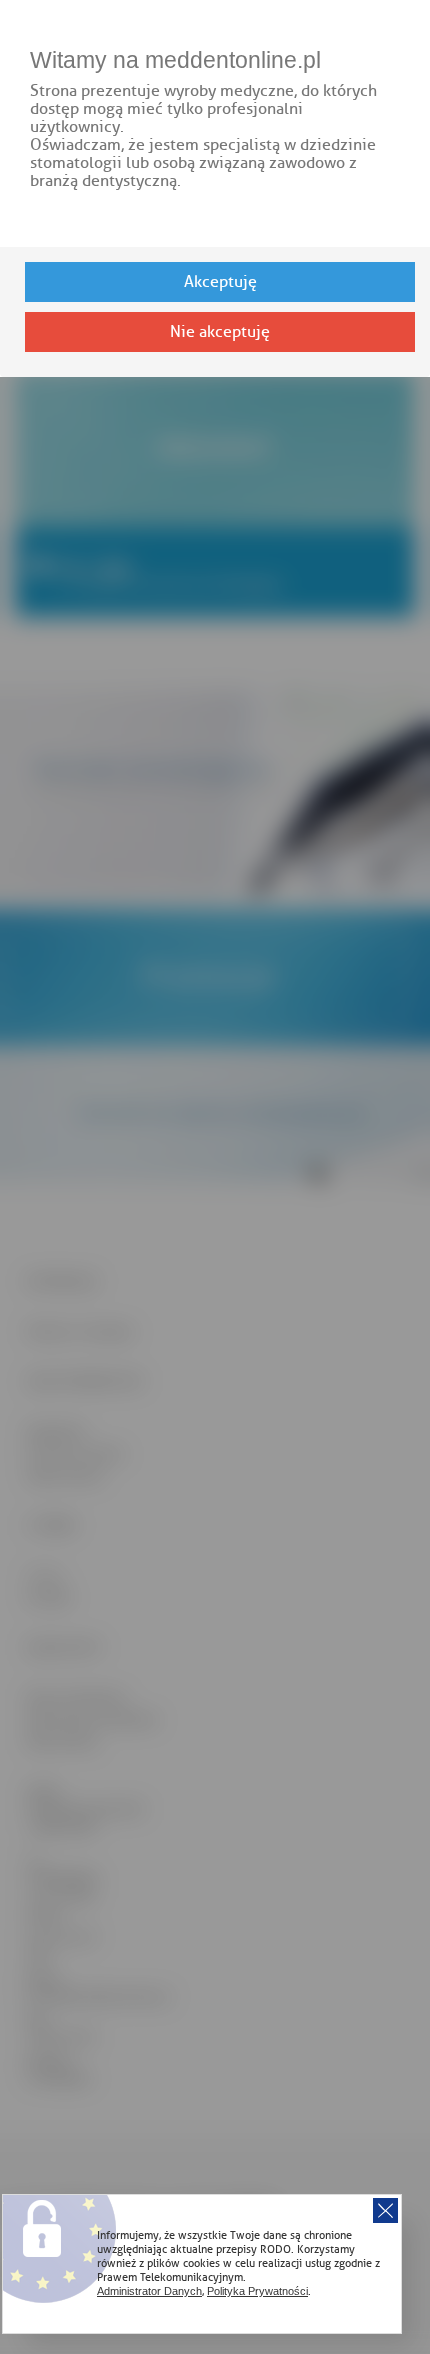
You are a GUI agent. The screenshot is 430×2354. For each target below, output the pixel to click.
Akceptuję (220, 282)
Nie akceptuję (220, 332)
